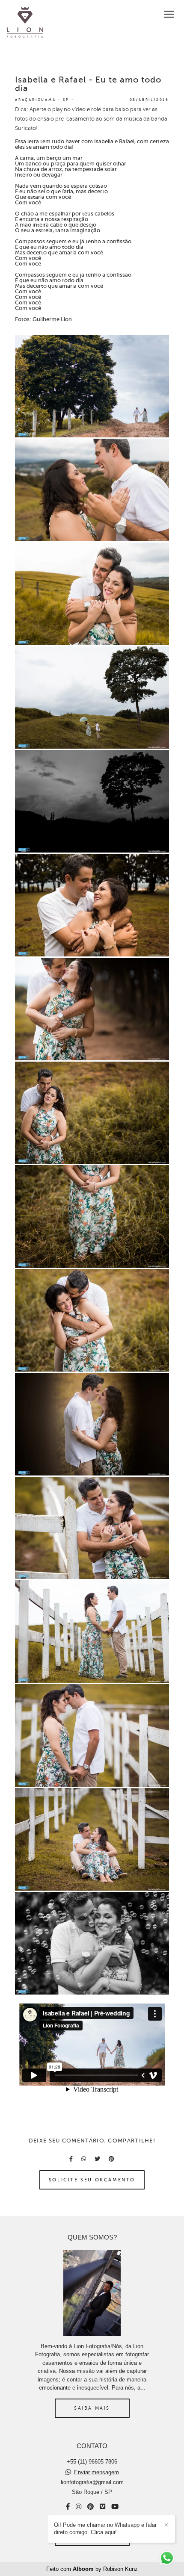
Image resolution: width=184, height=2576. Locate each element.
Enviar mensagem (96, 2472)
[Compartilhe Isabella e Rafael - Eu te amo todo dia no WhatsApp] (84, 2159)
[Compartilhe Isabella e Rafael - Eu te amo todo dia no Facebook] (71, 2159)
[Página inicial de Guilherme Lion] (25, 23)
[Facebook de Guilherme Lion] (68, 2507)
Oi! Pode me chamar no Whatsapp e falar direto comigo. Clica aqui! (105, 2529)
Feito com (92, 2569)
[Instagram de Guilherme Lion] (79, 2507)
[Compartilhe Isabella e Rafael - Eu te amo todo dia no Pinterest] (111, 2159)
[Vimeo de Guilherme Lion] (102, 2507)
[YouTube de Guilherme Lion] (115, 2507)
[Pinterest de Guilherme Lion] (91, 2507)
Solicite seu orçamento (92, 2180)
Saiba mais (92, 2408)
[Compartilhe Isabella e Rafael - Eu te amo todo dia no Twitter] (97, 2159)
